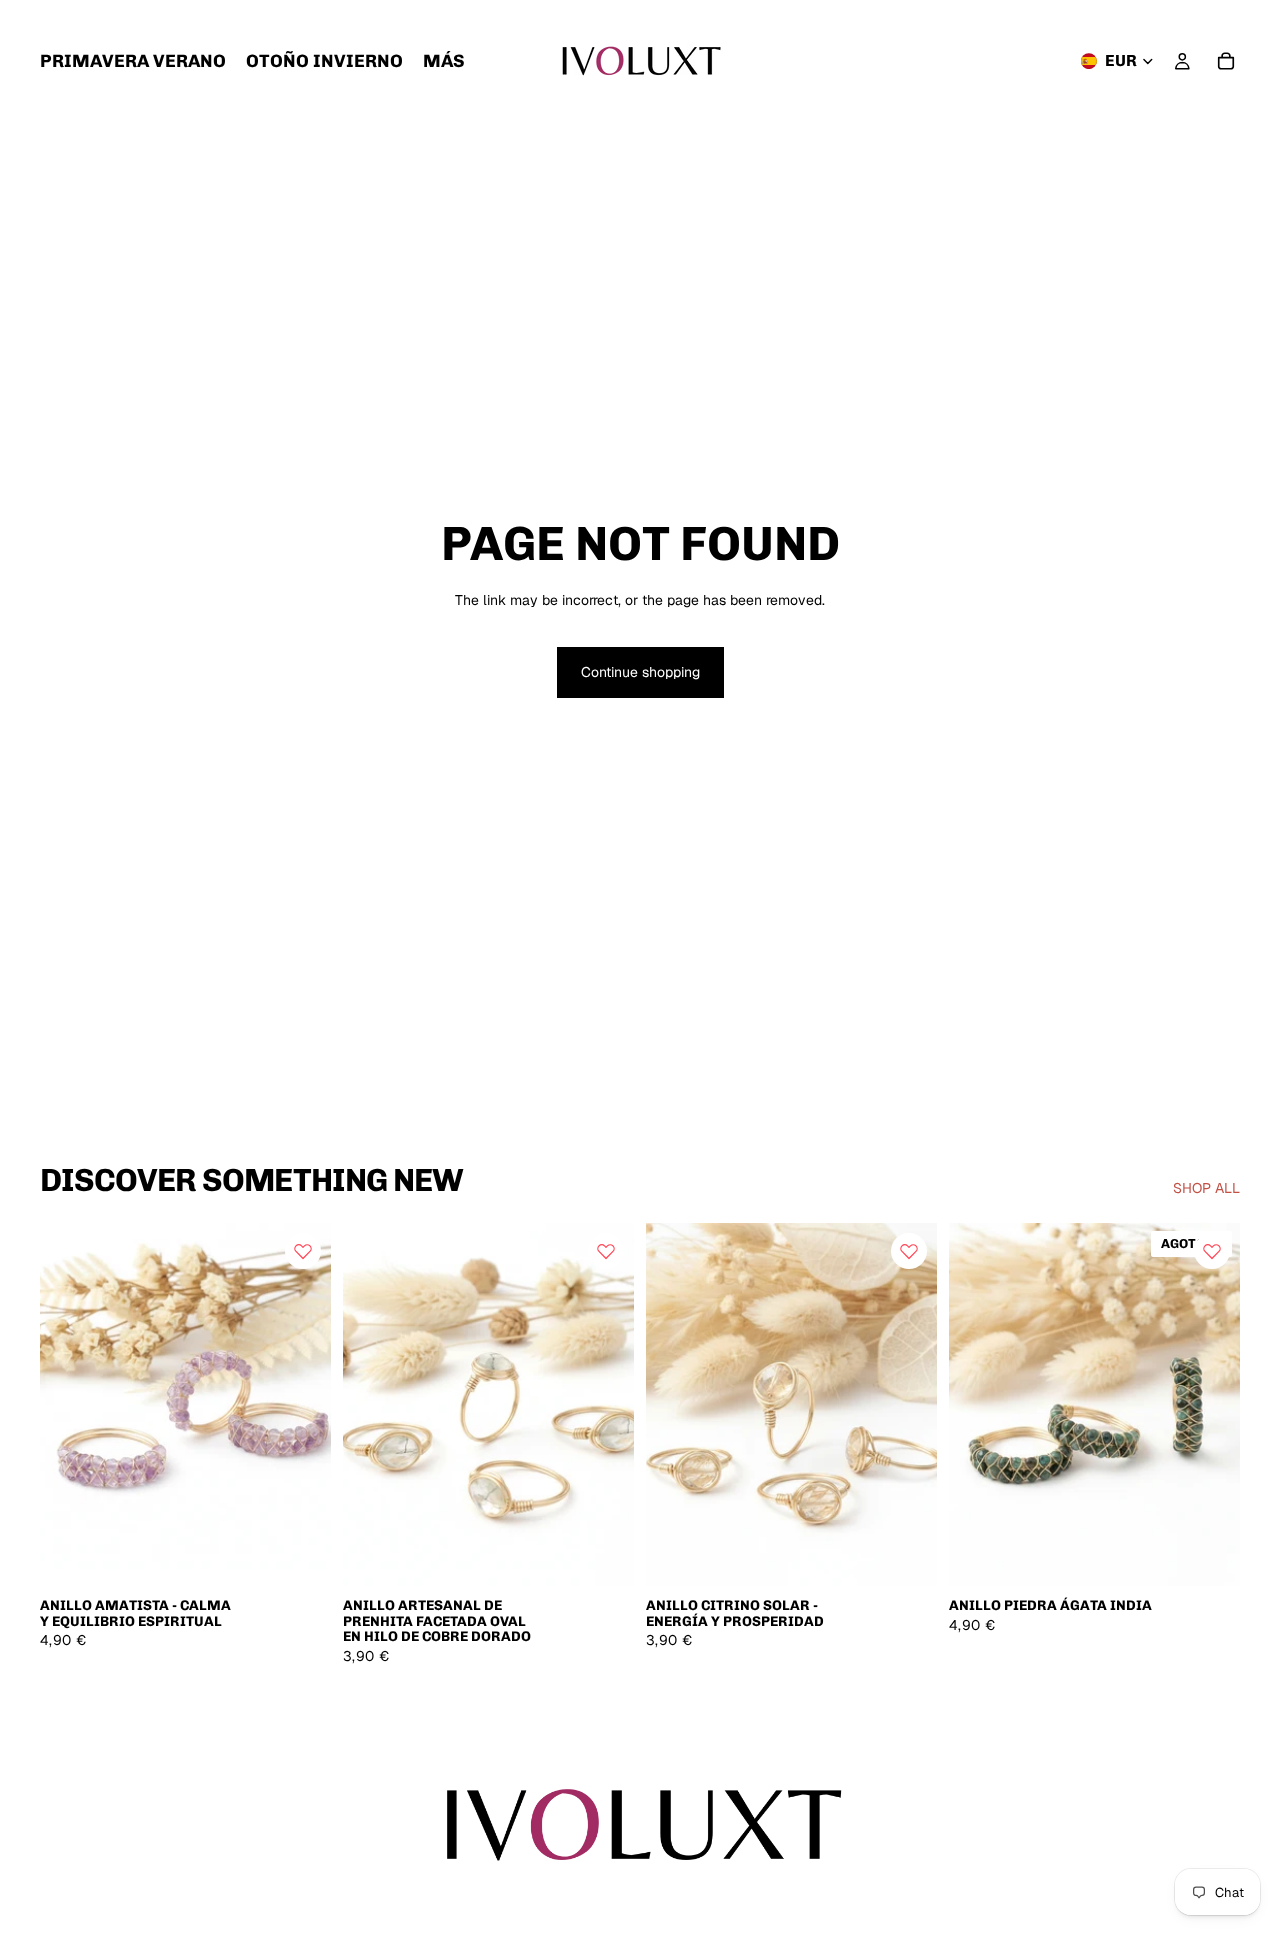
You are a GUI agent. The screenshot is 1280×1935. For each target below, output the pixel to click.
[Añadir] (300, 1556)
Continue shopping (640, 672)
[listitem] (444, 61)
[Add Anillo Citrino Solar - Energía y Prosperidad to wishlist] (909, 1251)
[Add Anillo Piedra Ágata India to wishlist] (1212, 1251)
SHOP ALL (1206, 1188)
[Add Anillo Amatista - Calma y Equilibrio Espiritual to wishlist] (303, 1251)
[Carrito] (1226, 61)
